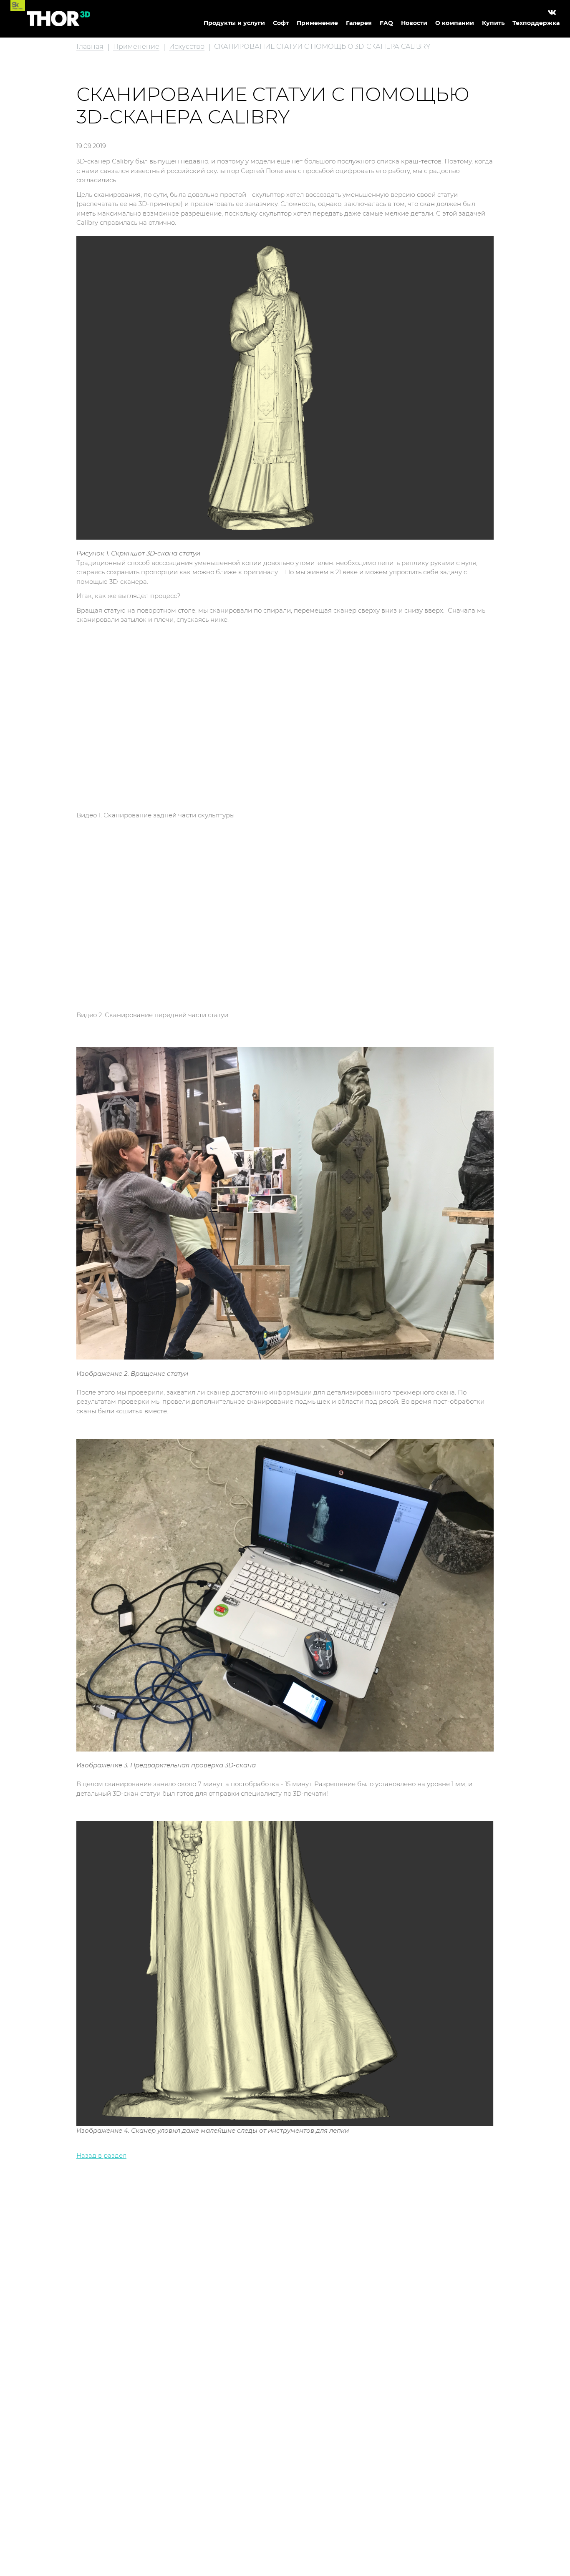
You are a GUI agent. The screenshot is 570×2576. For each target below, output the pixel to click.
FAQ (386, 23)
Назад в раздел (101, 2155)
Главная (90, 46)
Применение (317, 23)
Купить (493, 23)
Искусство (187, 46)
